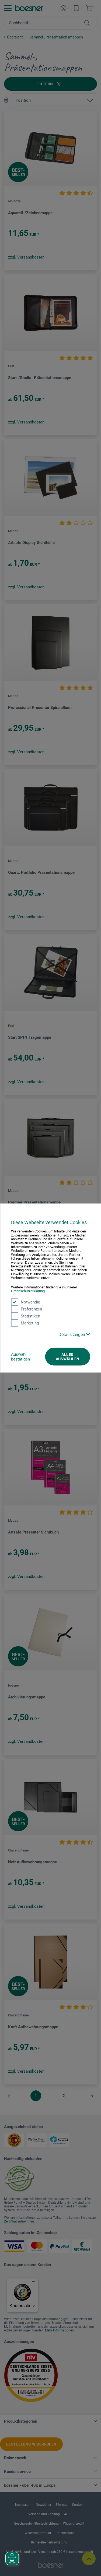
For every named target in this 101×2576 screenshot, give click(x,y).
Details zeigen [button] (72, 1334)
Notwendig (30, 1302)
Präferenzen (31, 1309)
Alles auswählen (68, 1356)
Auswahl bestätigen (20, 1356)
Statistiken (30, 1316)
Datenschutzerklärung (28, 1291)
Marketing (30, 1323)
